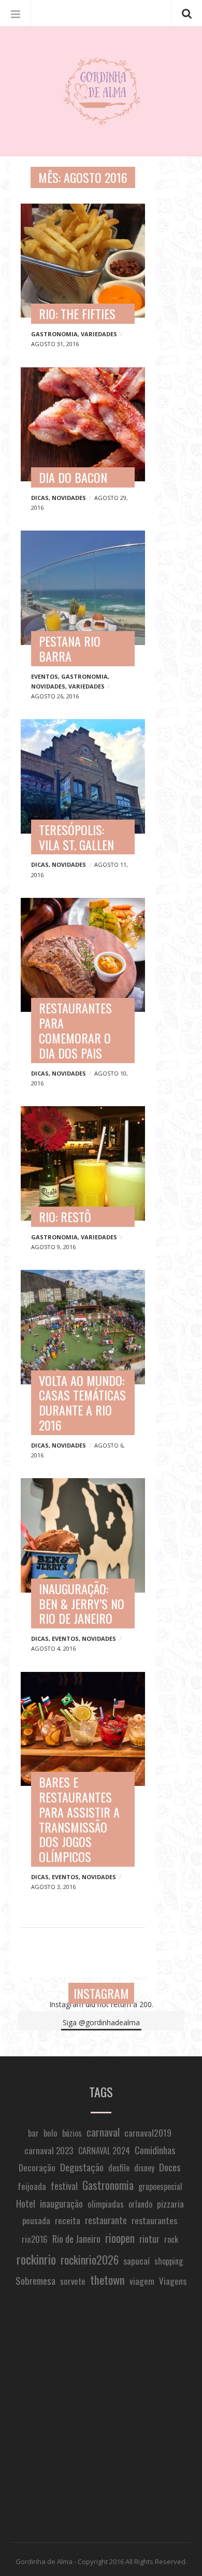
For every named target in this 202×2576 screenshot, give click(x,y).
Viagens (173, 2281)
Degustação (82, 2167)
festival (64, 2186)
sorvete (73, 2281)
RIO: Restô (65, 1217)
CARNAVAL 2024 (104, 2151)
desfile (119, 2168)
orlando (140, 2204)
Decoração (37, 2167)
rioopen (120, 2238)
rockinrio (36, 2259)
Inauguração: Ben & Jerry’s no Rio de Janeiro (82, 1604)
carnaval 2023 (49, 2150)
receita (68, 2220)
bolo (51, 2133)
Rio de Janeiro (76, 2238)
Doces (170, 2167)
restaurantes (154, 2220)
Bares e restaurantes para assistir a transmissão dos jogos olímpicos (79, 1819)
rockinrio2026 (90, 2259)
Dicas (40, 498)
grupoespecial (160, 2186)
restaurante (106, 2220)
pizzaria (170, 2203)
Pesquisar (186, 13)
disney (144, 2168)
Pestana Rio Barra (70, 648)
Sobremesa (35, 2280)
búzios (72, 2133)
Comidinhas (155, 2150)
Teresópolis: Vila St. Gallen (76, 837)
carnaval (103, 2132)
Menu (16, 13)
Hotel (26, 2203)
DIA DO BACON (73, 477)
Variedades (99, 334)
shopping (169, 2261)
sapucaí (136, 2260)
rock (171, 2239)
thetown (107, 2280)
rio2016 (35, 2239)
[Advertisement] (101, 2416)
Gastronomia (54, 334)
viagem (142, 2281)
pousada (36, 2220)
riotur (149, 2238)
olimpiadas (106, 2204)
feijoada (32, 2186)
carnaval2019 (148, 2133)
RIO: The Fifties (77, 313)
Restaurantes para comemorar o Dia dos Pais (75, 1030)
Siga (101, 2022)
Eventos (45, 676)
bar (33, 2133)
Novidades (69, 498)
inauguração (61, 2203)
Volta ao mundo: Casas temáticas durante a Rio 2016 (82, 1403)
